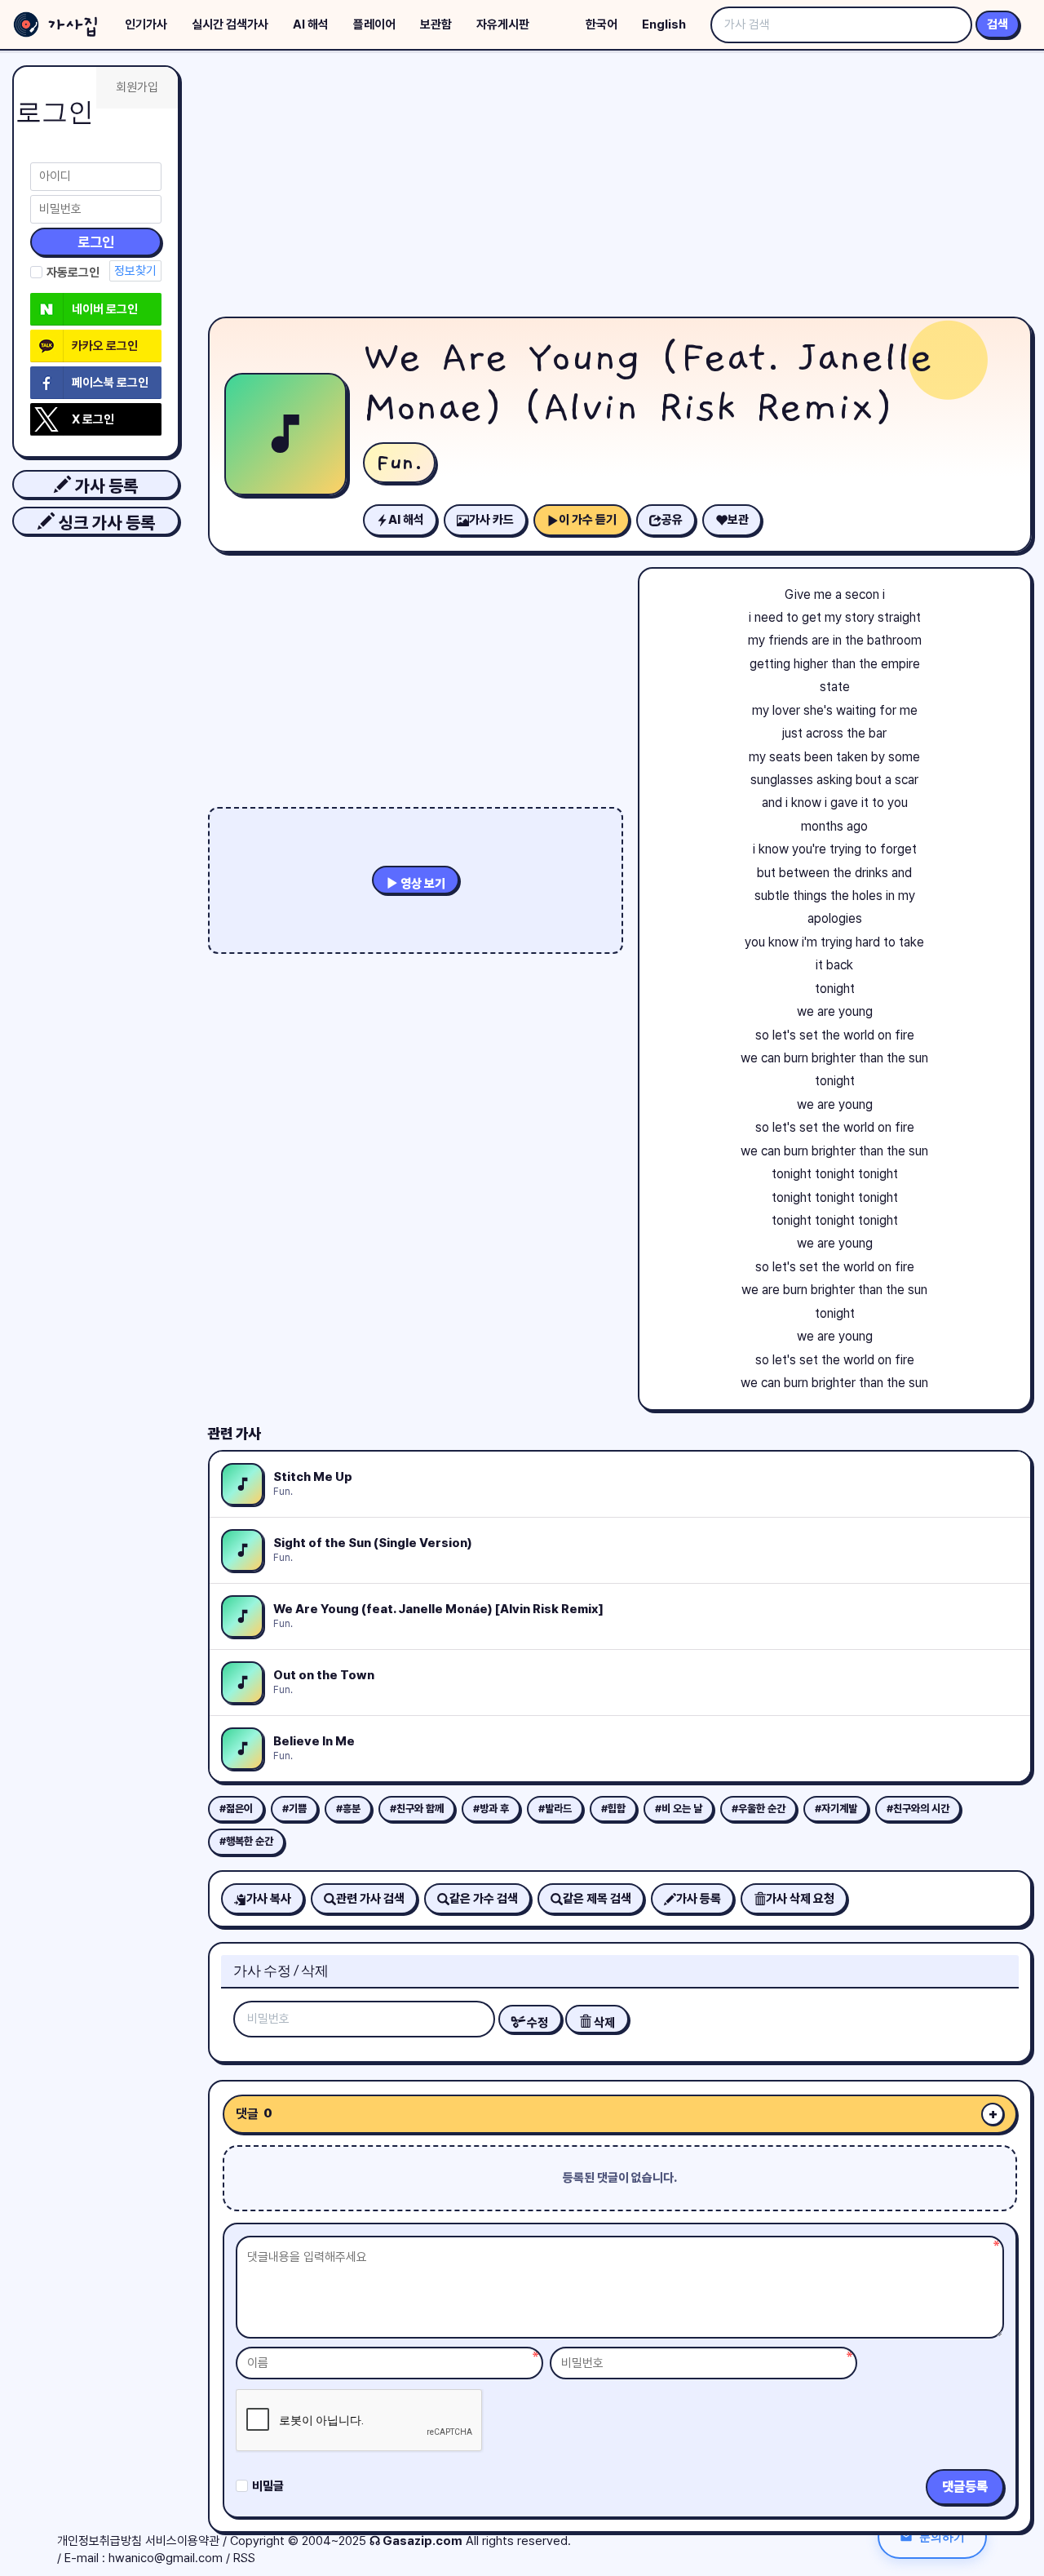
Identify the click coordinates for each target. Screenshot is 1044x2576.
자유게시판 (503, 24)
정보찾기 (135, 271)
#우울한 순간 (759, 1809)
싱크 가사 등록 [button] (105, 523)
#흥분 (348, 1809)
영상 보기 (422, 884)
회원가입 (137, 87)
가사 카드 (491, 520)
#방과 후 (491, 1809)
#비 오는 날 (679, 1809)
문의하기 (942, 2536)
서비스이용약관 (182, 2541)
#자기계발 (836, 1809)
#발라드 (555, 1809)
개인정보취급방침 (100, 2541)
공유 (672, 520)
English (664, 24)
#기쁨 (294, 1809)
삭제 (603, 2023)
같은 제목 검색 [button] (597, 1899)
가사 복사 (269, 1899)
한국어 (602, 24)
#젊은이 (236, 1809)
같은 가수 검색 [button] (484, 1899)
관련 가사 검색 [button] (370, 1899)
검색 (998, 24)
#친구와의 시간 (918, 1809)
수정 (536, 2023)
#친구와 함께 (417, 1809)
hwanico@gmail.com (166, 2558)
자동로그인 (73, 273)
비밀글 (268, 2486)
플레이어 (374, 24)
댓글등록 (965, 2487)
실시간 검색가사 (230, 24)
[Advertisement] (620, 188)
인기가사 (146, 24)
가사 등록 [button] (104, 486)
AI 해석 (311, 24)
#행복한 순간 (246, 1841)
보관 (738, 520)
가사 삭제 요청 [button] (800, 1899)
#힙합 (613, 1809)
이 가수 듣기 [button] (588, 520)
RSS (244, 2558)
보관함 (436, 24)
